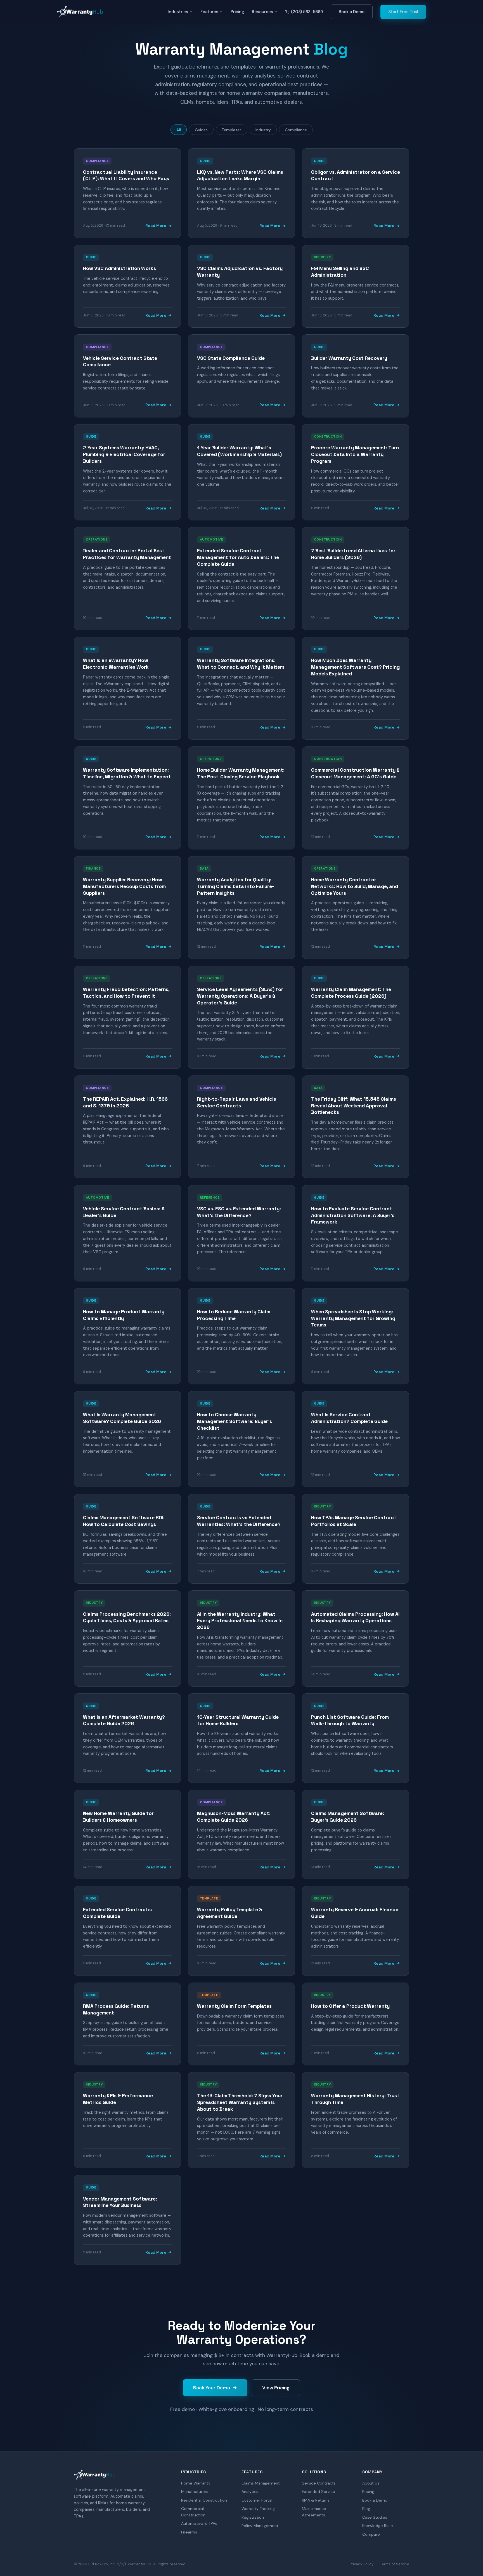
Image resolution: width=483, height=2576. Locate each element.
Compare (371, 2534)
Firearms (189, 2532)
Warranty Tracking (258, 2509)
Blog (366, 2509)
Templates (232, 130)
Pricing (237, 12)
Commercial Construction (193, 2512)
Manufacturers (195, 2492)
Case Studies (375, 2517)
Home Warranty (196, 2483)
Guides (201, 130)
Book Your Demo (212, 2388)
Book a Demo (352, 12)
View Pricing (276, 2388)
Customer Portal (257, 2500)
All (179, 130)
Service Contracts (319, 2483)
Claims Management (261, 2483)
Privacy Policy (362, 2564)
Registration (253, 2517)
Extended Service (319, 2492)
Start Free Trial (403, 12)
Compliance (296, 130)
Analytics (250, 2492)
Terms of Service (395, 2564)
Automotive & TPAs (199, 2523)
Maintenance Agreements (314, 2512)
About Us (371, 2483)
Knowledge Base (378, 2526)
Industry (263, 130)
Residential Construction (204, 2500)
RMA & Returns (316, 2500)
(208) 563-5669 (307, 12)
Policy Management (260, 2526)
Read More (156, 226)
